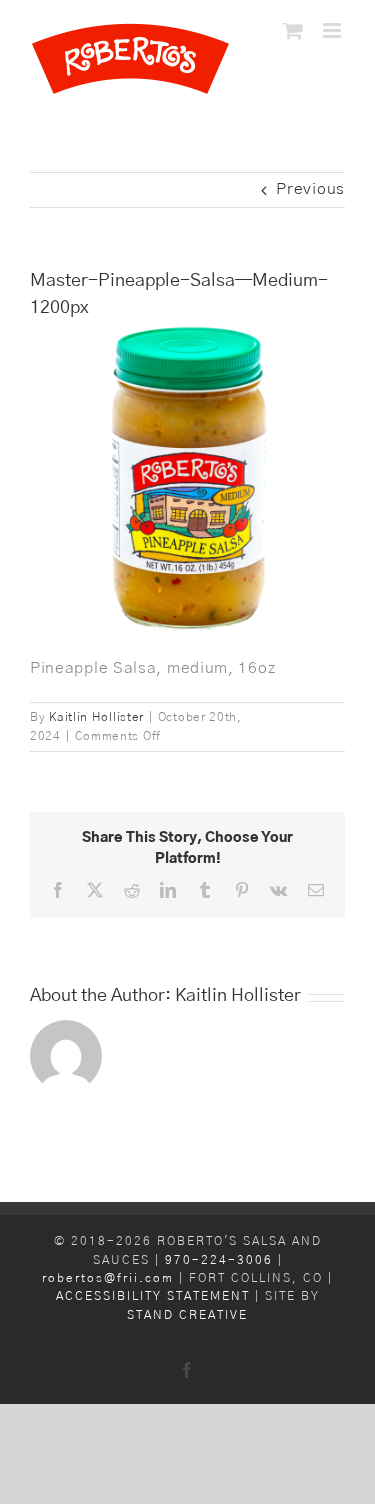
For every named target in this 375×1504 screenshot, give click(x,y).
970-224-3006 (221, 1260)
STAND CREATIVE (187, 1315)
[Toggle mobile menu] (334, 30)
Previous (310, 189)
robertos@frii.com (108, 1278)
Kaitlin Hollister (96, 717)
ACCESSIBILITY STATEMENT (153, 1296)
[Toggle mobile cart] (293, 30)
